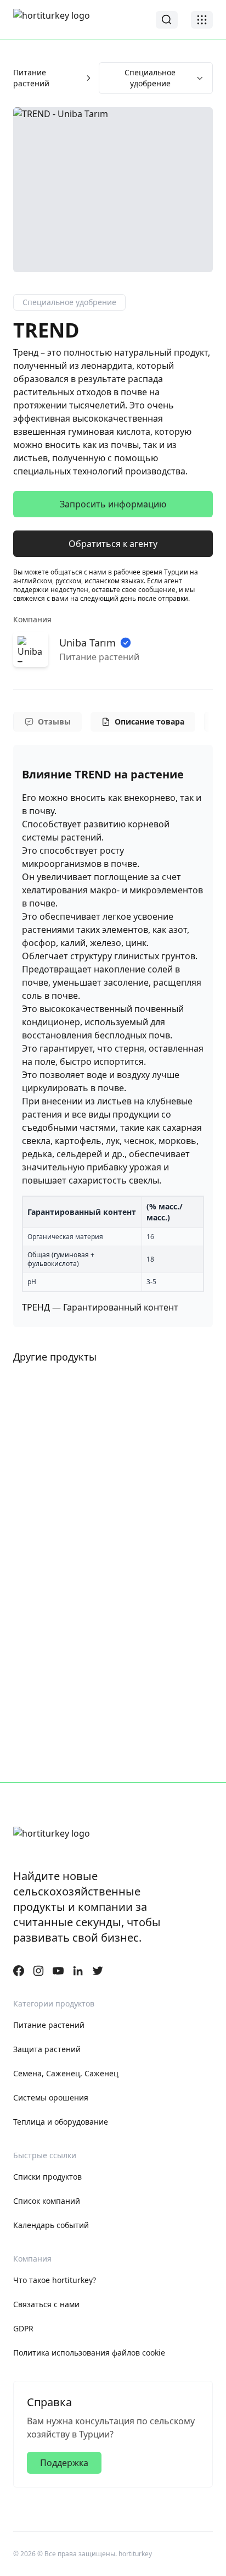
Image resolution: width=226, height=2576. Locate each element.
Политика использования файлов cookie (89, 2353)
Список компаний (47, 2201)
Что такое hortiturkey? (55, 2280)
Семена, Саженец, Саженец (66, 2073)
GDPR (23, 2328)
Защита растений (47, 2049)
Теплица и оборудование (61, 2122)
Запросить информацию (113, 504)
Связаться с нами (46, 2304)
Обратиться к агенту (113, 544)
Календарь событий (51, 2225)
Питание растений (31, 78)
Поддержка (64, 2463)
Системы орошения (51, 2097)
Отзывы (54, 722)
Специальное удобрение (150, 78)
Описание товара (149, 722)
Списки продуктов (47, 2177)
